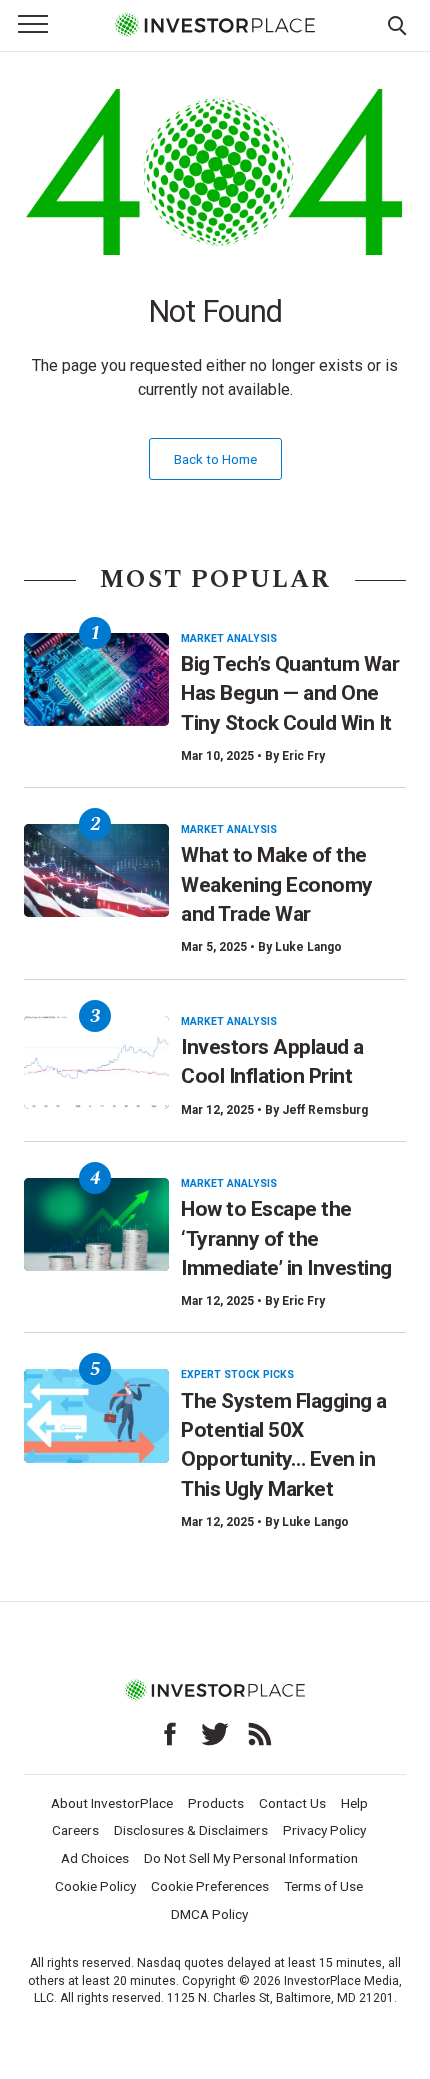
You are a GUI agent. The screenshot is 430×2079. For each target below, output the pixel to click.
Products (216, 1803)
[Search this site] (397, 24)
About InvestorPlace (112, 1803)
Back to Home (215, 459)
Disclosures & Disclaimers (191, 1830)
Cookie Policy (95, 1886)
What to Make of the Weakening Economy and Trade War (277, 884)
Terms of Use (323, 1886)
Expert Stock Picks (237, 1374)
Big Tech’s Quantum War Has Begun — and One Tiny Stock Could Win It (290, 693)
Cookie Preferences (210, 1886)
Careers (75, 1830)
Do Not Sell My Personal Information (251, 1858)
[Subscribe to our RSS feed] (260, 1734)
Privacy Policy (324, 1830)
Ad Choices (95, 1858)
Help (354, 1803)
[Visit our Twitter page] (215, 1734)
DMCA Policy (209, 1914)
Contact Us (292, 1803)
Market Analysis (229, 638)
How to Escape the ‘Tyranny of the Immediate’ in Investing (286, 1238)
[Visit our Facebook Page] (170, 1734)
